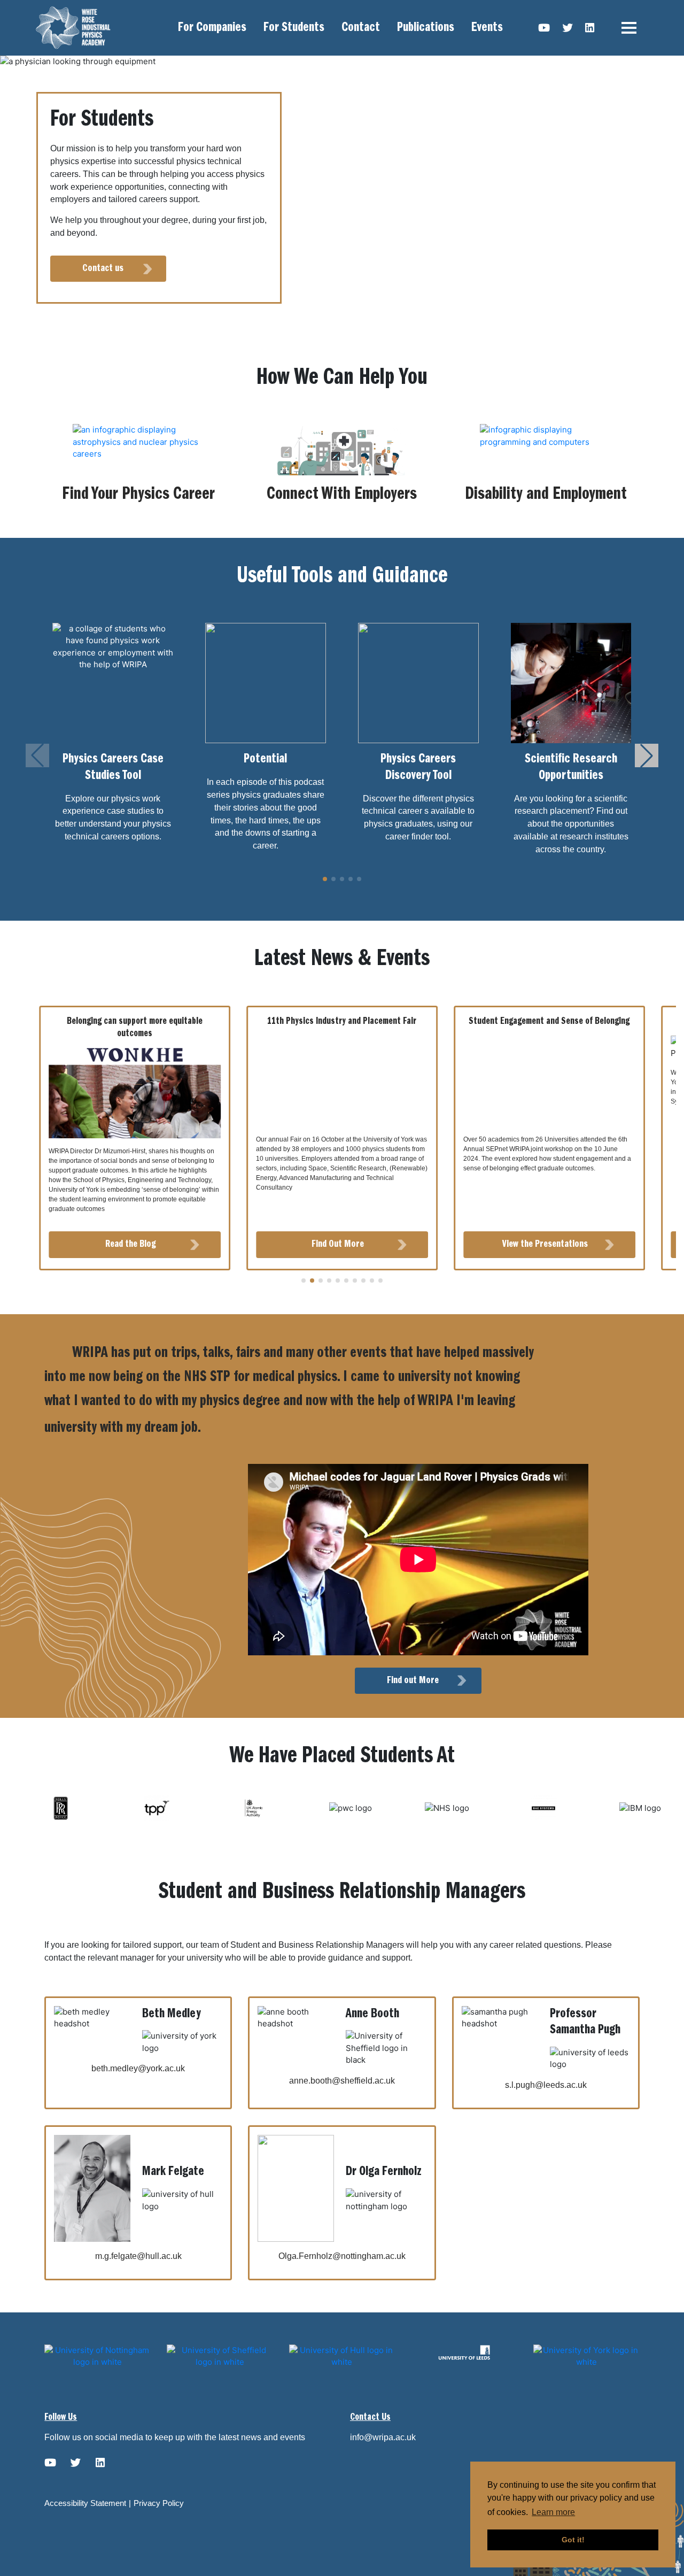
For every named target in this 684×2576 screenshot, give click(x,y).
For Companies (212, 28)
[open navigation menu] (629, 28)
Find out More (413, 1680)
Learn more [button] (553, 2512)
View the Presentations (545, 1244)
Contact (361, 28)
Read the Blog (131, 1244)
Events (487, 28)
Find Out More (338, 1244)
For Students (294, 28)
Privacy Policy (159, 2503)
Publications (426, 28)
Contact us (103, 268)
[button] (647, 755)
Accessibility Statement (85, 2503)
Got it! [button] (573, 2540)
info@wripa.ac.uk (383, 2437)
